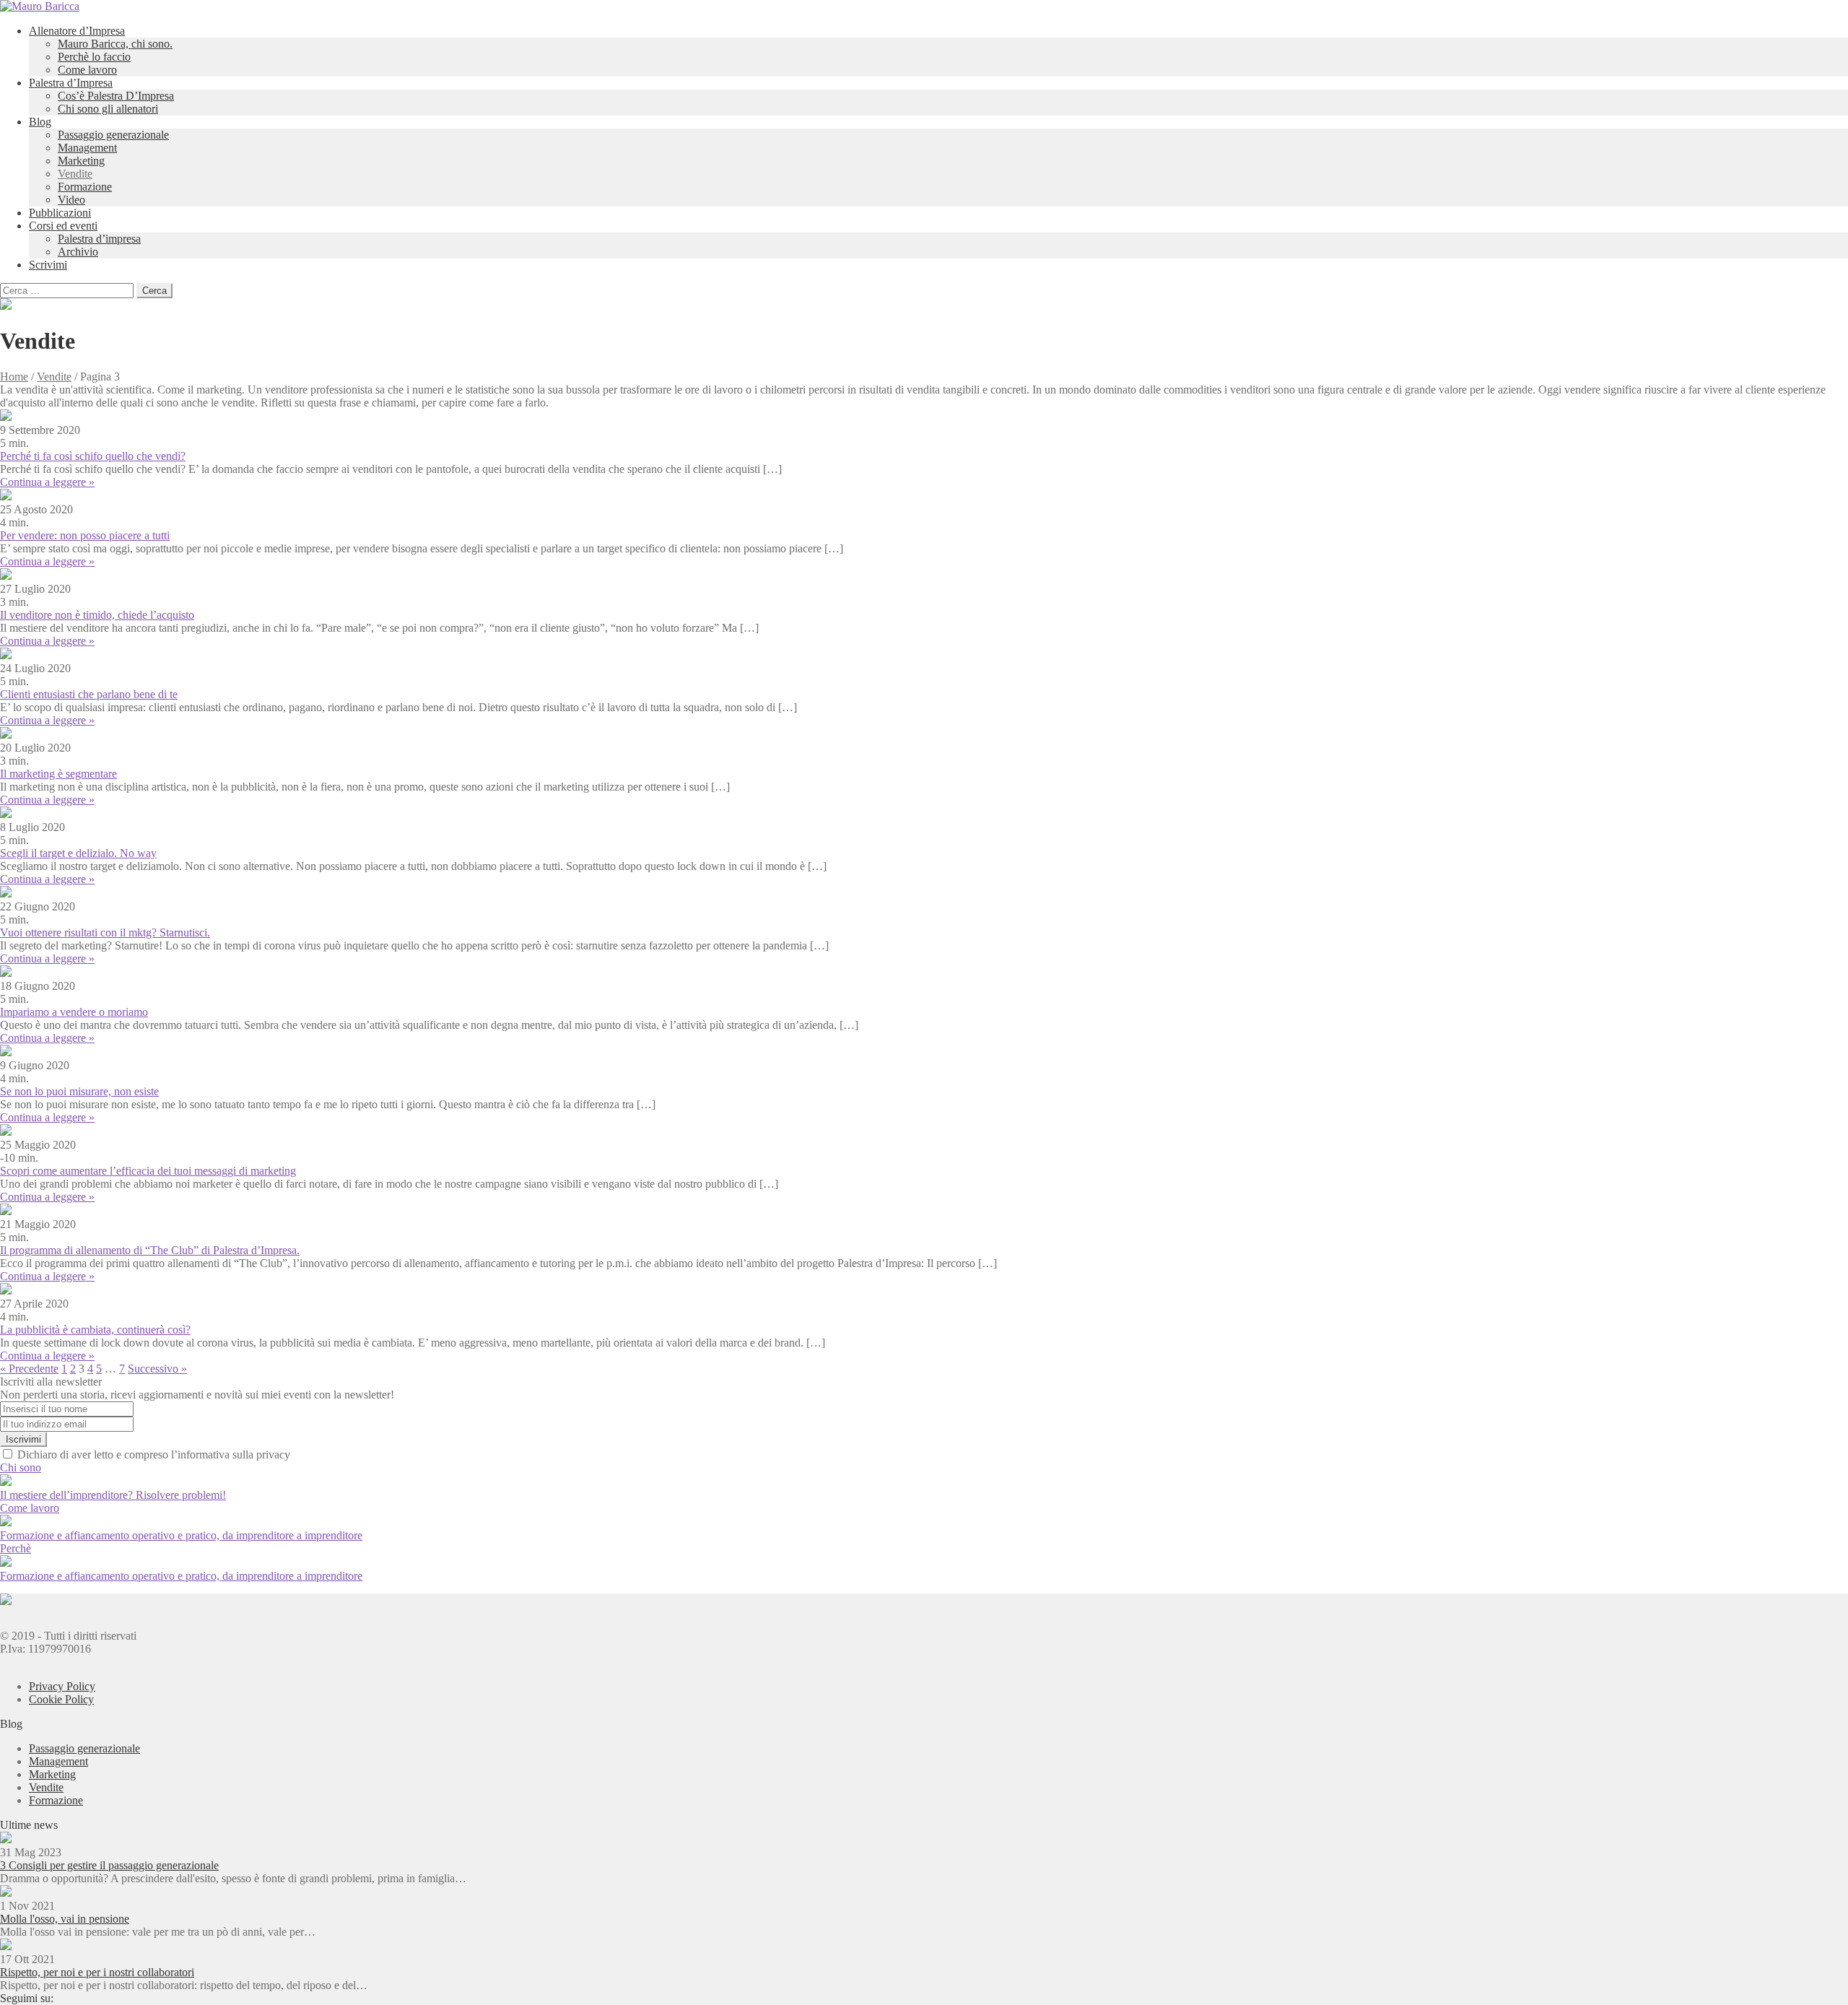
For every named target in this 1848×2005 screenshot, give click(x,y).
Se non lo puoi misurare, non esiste (79, 1091)
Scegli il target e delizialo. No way (78, 853)
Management (87, 148)
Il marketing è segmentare (58, 774)
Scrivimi (48, 265)
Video (71, 200)
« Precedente (29, 1369)
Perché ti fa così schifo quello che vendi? (93, 456)
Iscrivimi (23, 1439)
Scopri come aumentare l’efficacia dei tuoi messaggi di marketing (148, 1171)
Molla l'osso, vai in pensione (65, 1919)
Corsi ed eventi (63, 226)
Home (14, 377)
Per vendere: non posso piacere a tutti (85, 535)
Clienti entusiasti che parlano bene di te (89, 694)
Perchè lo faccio (94, 57)
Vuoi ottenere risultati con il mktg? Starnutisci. (105, 932)
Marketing (81, 161)
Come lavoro (87, 70)
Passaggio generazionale (113, 135)
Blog (40, 122)
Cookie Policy (61, 1699)
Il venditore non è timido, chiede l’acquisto (97, 615)
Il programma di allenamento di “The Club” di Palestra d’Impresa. (150, 1250)
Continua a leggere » (47, 482)
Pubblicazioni (60, 213)
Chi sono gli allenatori (108, 109)
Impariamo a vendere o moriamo (74, 1012)
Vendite (75, 174)
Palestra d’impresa (99, 239)
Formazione (85, 187)
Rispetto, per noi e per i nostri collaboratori (97, 1972)
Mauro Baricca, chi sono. (115, 44)
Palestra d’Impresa (71, 83)
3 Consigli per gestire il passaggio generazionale (109, 1865)
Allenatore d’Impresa (77, 31)
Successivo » (157, 1369)
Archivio (78, 252)
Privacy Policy (62, 1686)
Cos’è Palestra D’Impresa (116, 96)
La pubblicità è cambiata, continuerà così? (95, 1330)
